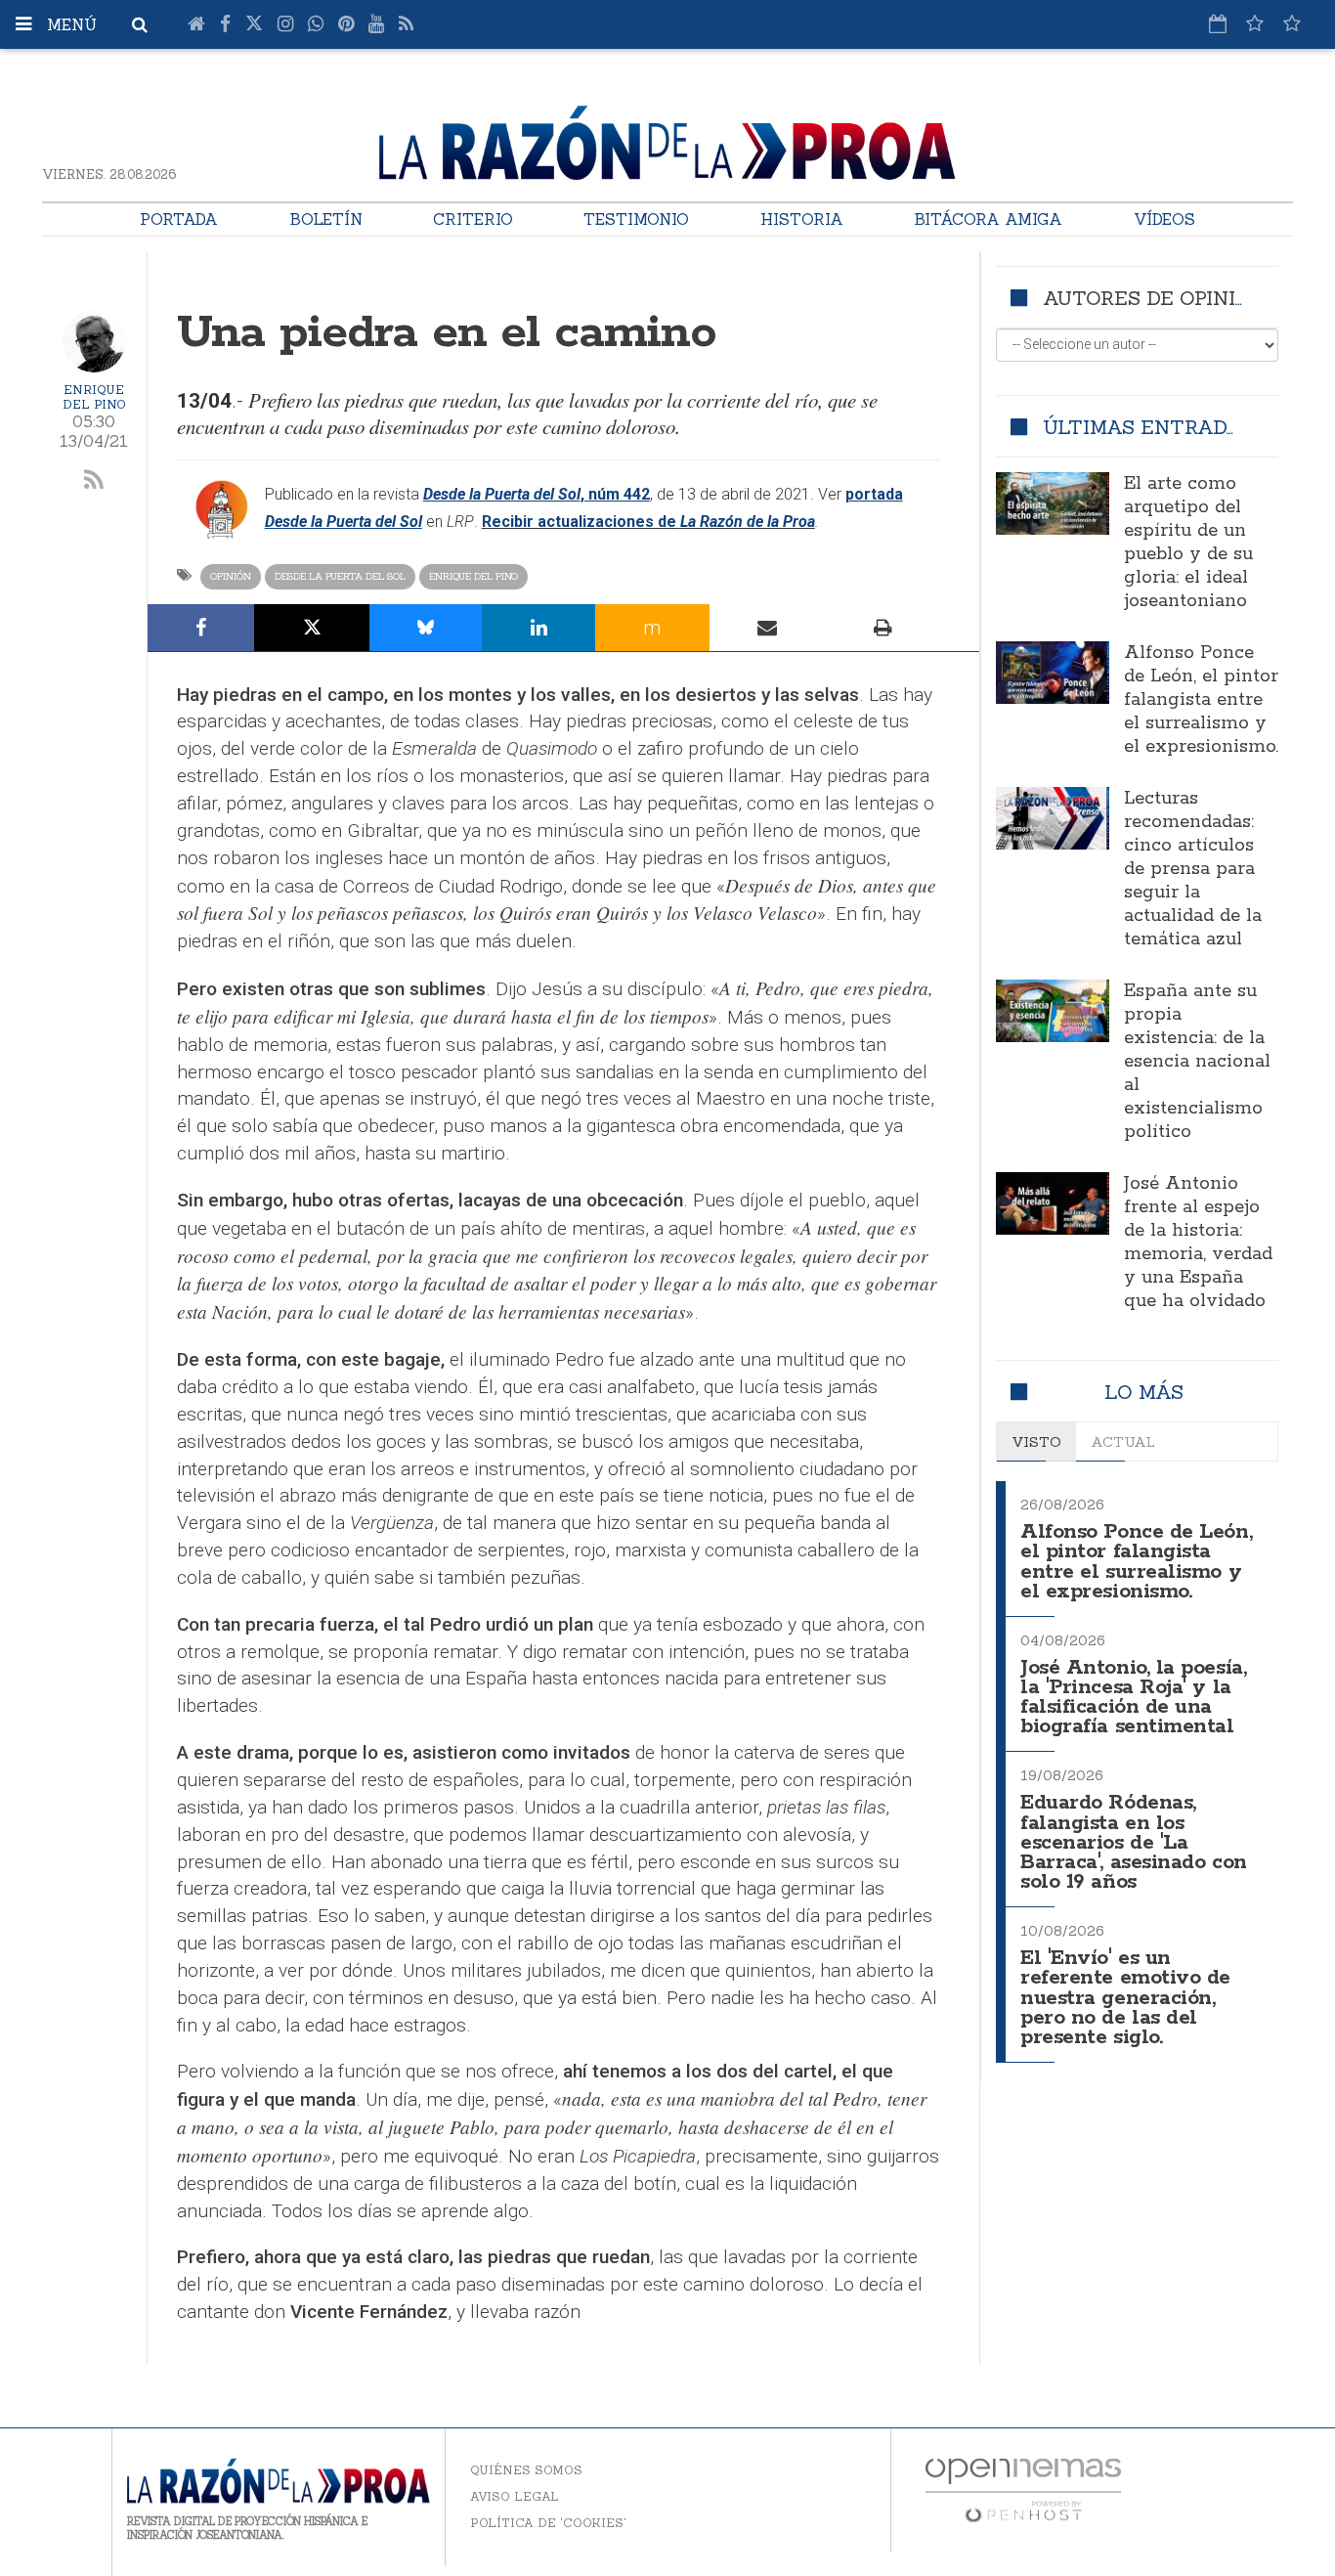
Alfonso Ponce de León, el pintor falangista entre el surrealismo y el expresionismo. (1201, 700)
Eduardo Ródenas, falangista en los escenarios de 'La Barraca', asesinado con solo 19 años (1134, 1843)
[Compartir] (201, 628)
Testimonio (636, 219)
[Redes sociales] (1255, 23)
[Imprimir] (883, 628)
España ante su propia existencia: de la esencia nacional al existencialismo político (1197, 1062)
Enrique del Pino (94, 397)
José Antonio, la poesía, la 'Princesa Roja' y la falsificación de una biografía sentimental (1133, 1698)
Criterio (473, 219)
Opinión (231, 576)
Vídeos (1164, 219)
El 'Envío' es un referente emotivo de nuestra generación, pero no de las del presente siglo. (1125, 1998)
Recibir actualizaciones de (581, 522)
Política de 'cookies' (548, 2523)
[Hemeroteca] (1218, 23)
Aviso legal (515, 2496)
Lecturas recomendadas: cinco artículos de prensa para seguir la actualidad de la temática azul (1193, 869)
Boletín (326, 219)
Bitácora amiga (988, 219)
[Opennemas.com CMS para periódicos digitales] (1023, 2489)
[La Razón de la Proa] (667, 139)
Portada (179, 219)
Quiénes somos (526, 2470)
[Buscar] (140, 24)
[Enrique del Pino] (94, 341)
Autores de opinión (1154, 298)
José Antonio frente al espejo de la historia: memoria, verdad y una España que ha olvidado (1198, 1243)
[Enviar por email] (768, 628)
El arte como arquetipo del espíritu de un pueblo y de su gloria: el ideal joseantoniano (1188, 543)
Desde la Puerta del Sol (340, 576)
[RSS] (406, 24)
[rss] (94, 481)
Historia (802, 219)
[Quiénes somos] (1292, 23)
